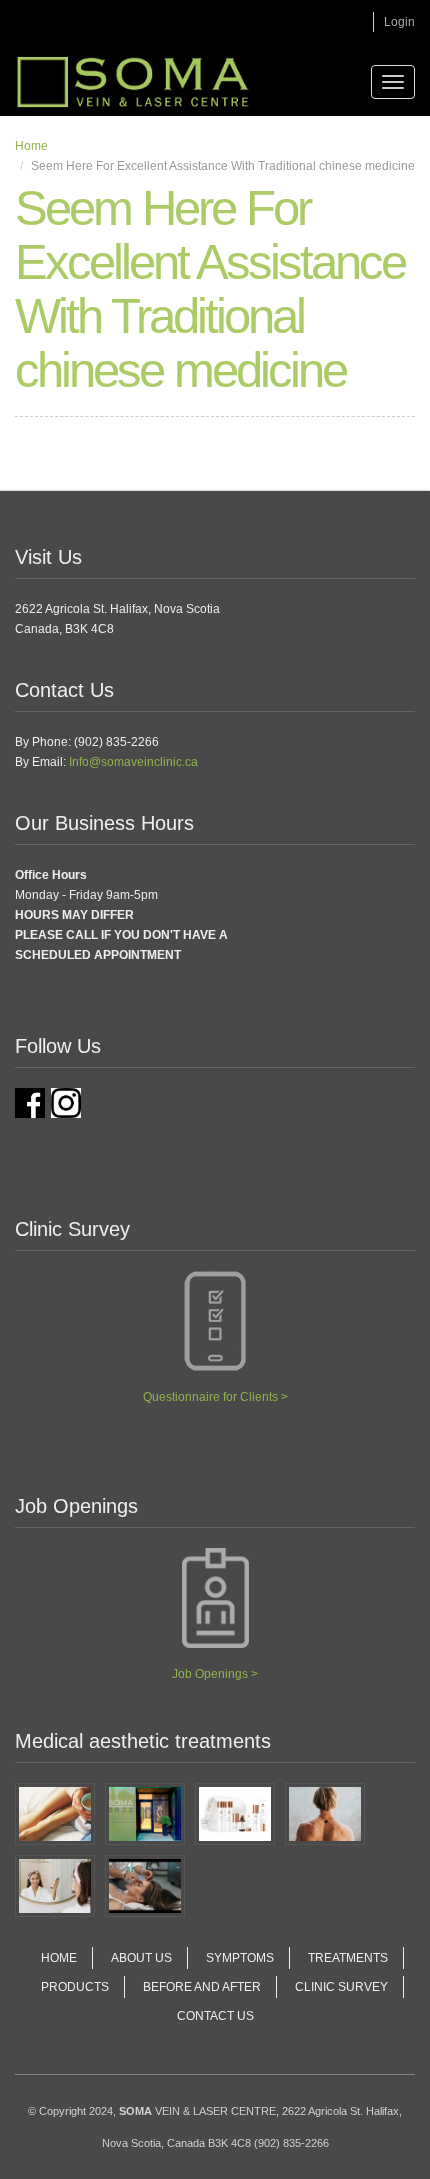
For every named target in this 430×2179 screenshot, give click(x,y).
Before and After (202, 1987)
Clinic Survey (341, 1987)
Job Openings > (215, 1674)
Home (31, 146)
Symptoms (240, 1958)
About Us (141, 1958)
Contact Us (215, 2016)
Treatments (348, 1958)
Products (75, 1987)
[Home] (133, 82)
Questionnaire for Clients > (215, 1397)
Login (399, 22)
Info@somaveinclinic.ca (133, 762)
